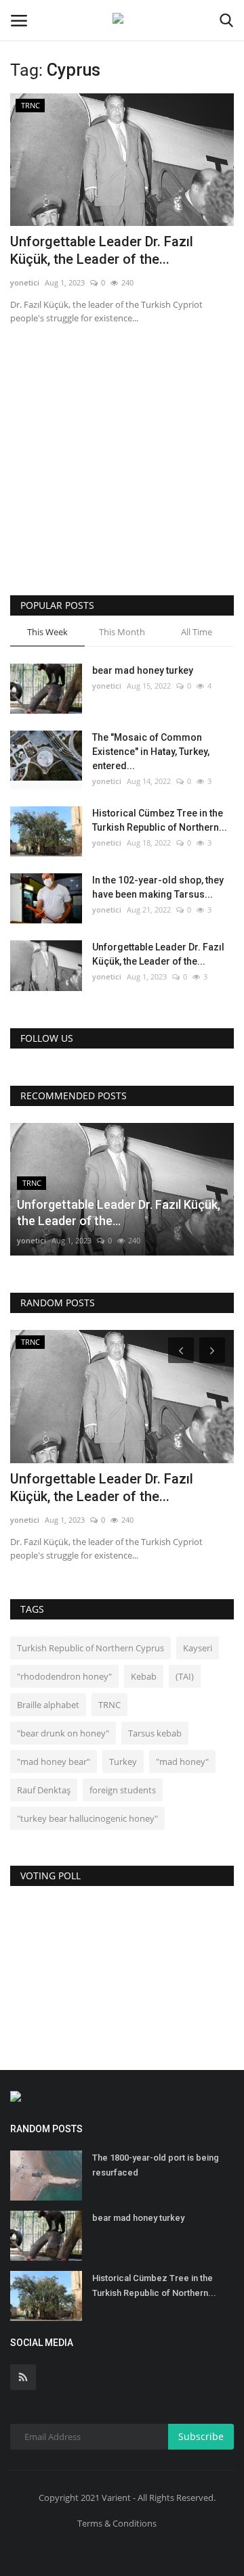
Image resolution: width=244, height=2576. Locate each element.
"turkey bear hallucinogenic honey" (87, 1818)
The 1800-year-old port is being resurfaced (156, 2165)
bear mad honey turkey (143, 670)
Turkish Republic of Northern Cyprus (90, 1648)
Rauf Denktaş (44, 1790)
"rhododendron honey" (64, 1676)
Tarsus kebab (155, 1733)
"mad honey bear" (54, 1762)
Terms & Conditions (117, 2523)
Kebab (144, 1676)
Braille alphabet (48, 1705)
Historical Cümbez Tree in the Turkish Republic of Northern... (160, 820)
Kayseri (198, 1648)
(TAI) (185, 1676)
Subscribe (201, 2436)
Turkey (123, 1762)
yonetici (25, 282)
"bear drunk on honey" (63, 1733)
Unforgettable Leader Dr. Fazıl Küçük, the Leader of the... (102, 250)
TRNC (109, 1705)
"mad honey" (182, 1762)
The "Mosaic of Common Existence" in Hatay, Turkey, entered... (151, 752)
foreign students (123, 1790)
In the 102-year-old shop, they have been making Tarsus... (158, 887)
